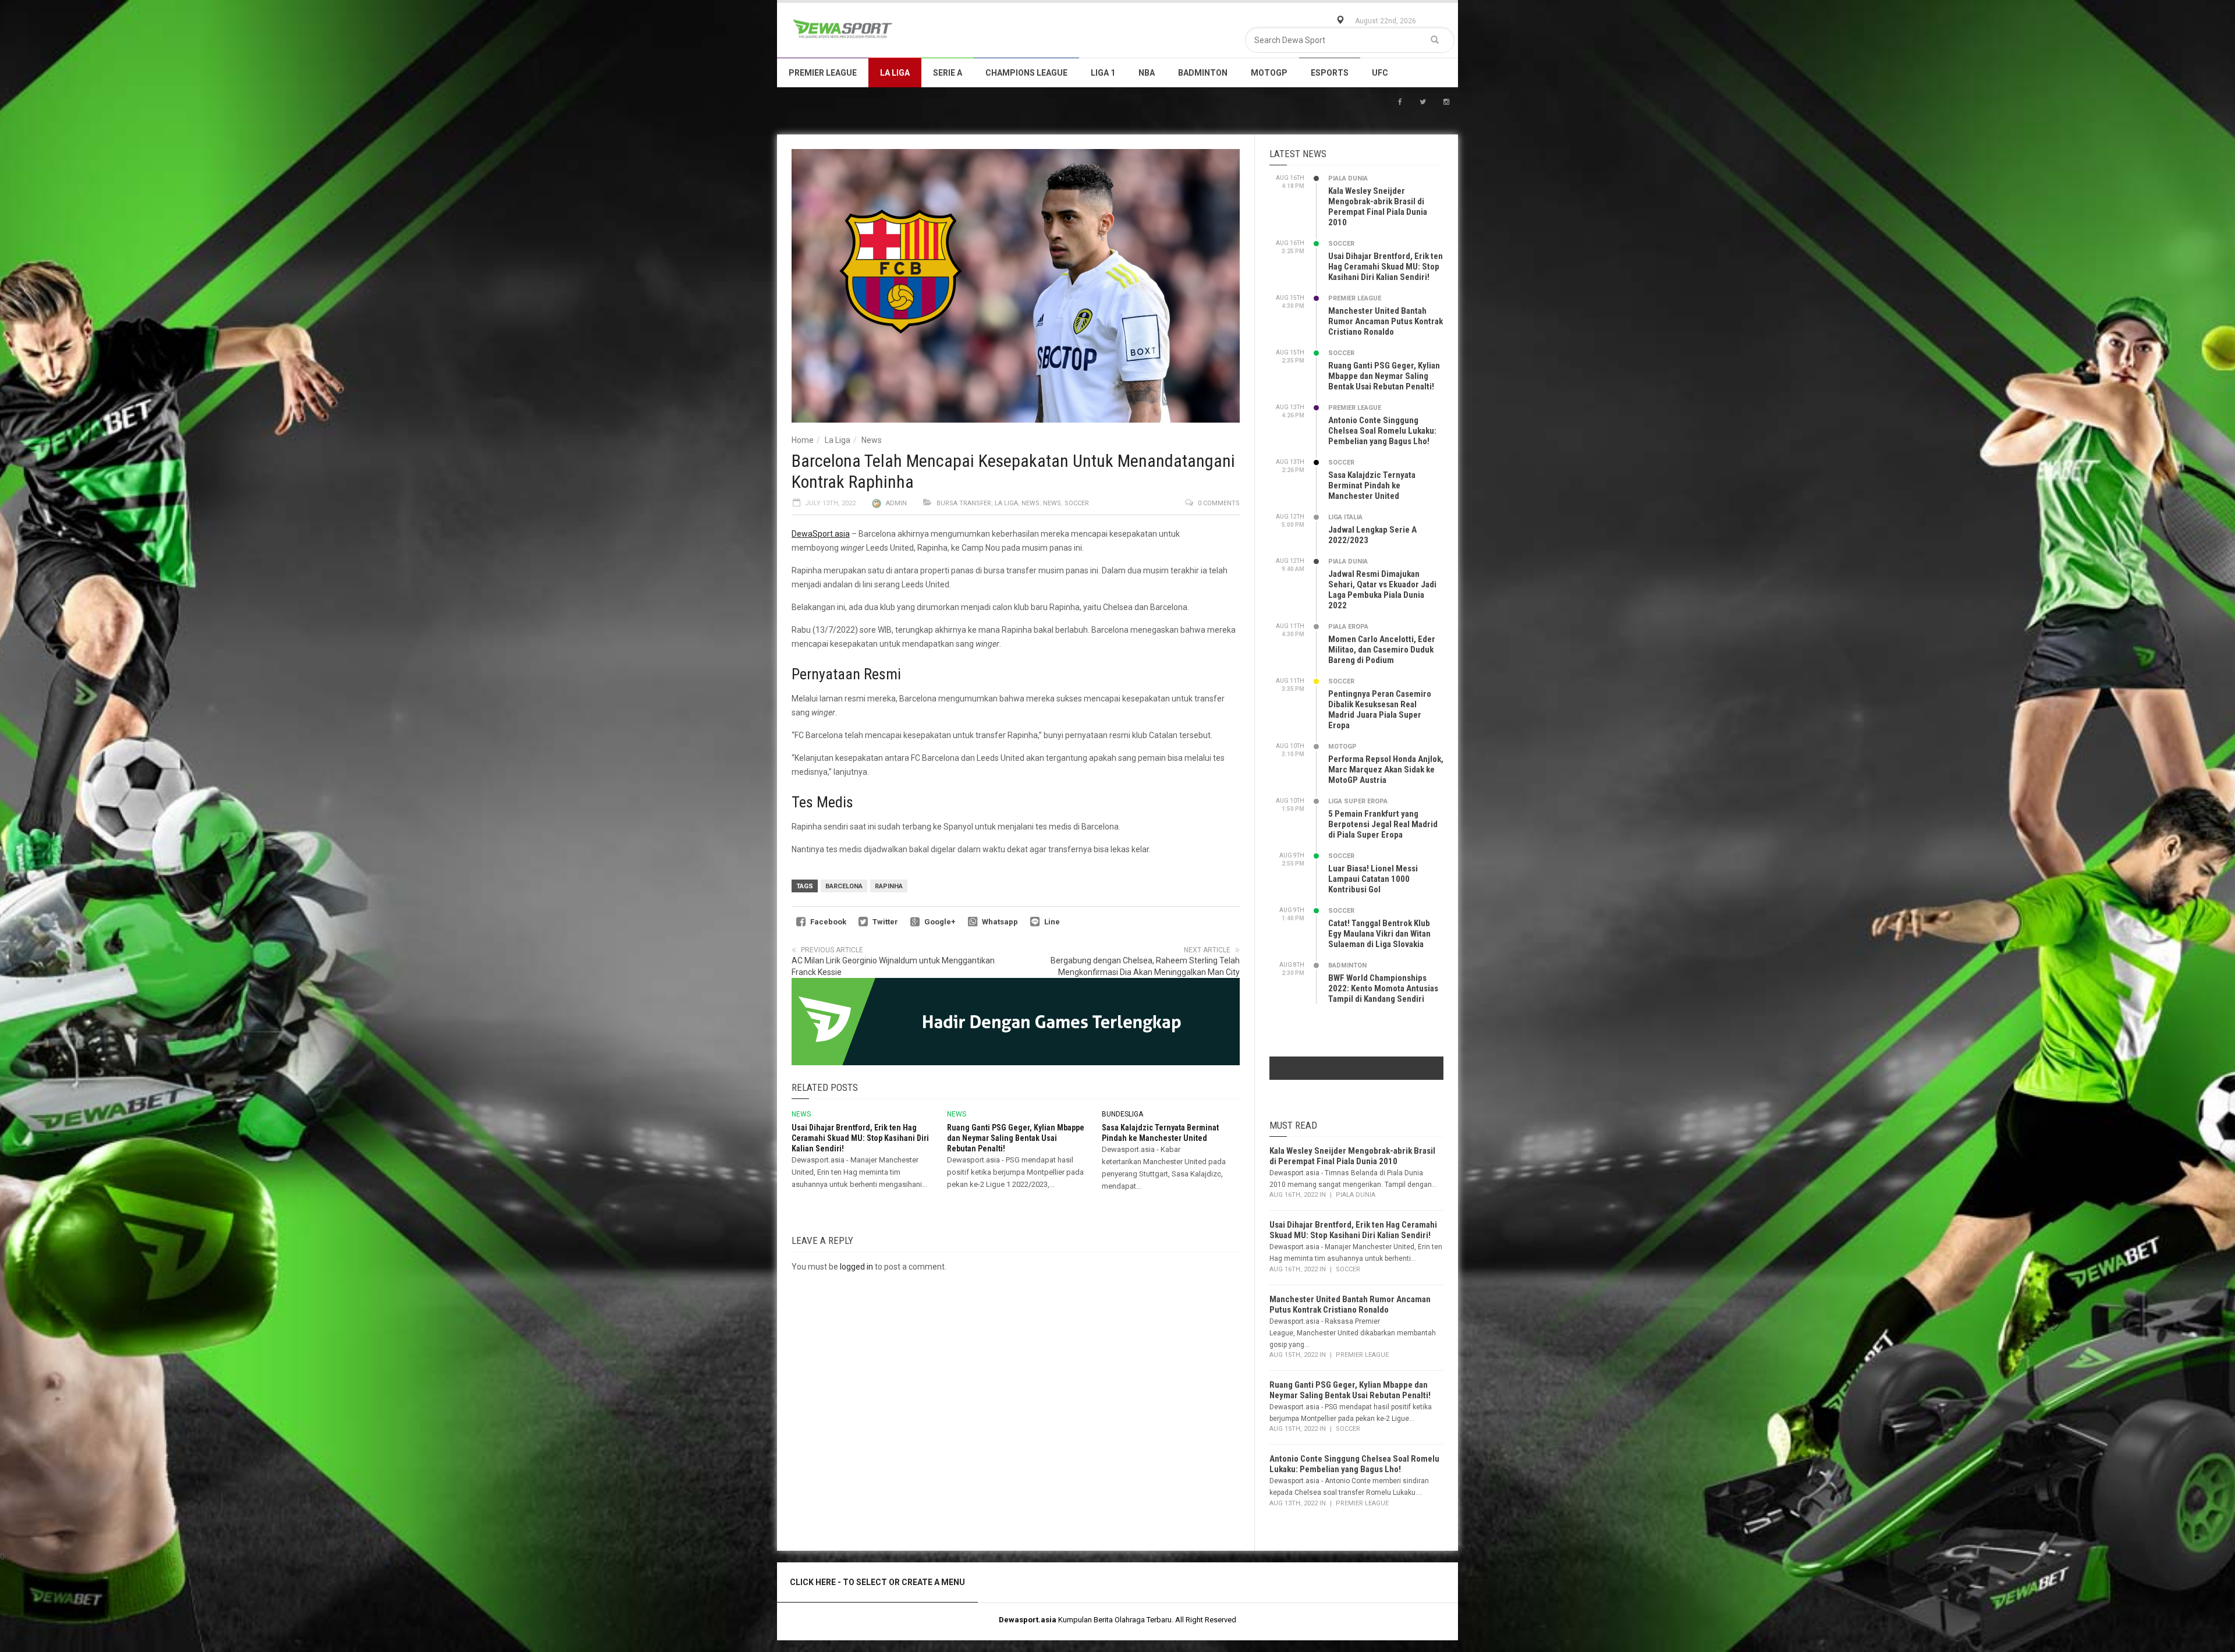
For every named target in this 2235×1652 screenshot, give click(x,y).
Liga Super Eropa (1358, 801)
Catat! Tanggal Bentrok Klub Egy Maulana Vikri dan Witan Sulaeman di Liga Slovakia (1379, 934)
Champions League (1026, 73)
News (872, 440)
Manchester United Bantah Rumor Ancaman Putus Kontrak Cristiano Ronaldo (1386, 321)
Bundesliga (1122, 1114)
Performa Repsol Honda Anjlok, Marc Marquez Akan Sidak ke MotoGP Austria (1386, 770)
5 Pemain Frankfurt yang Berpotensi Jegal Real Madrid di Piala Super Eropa (1383, 824)
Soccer (1077, 503)
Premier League (823, 73)
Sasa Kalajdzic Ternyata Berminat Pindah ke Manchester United (1372, 485)
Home (803, 440)
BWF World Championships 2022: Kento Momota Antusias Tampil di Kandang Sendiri (1383, 988)
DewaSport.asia (821, 534)
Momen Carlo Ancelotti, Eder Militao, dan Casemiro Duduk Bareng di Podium (1382, 650)
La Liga (895, 73)
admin (896, 503)
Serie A (948, 73)
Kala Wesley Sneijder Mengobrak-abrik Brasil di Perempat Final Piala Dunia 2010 (1378, 207)
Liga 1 (1103, 73)
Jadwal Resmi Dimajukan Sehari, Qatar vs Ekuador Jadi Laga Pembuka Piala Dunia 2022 (1382, 590)
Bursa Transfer (964, 503)
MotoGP (1269, 73)
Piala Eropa (1348, 627)
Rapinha (889, 886)
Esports (1330, 73)
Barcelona (844, 886)
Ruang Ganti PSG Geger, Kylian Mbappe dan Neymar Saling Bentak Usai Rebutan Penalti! (1016, 1138)
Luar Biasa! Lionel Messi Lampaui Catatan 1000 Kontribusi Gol (1373, 879)
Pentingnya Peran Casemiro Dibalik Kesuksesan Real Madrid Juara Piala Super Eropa (1380, 710)
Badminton (1203, 73)
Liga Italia (1345, 517)
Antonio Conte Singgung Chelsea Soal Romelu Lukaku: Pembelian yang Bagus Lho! (1382, 431)
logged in (856, 1267)
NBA (1147, 73)
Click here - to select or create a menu (877, 1582)
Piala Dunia (1348, 178)
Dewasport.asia (1028, 1620)
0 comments (1219, 503)
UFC (1380, 73)
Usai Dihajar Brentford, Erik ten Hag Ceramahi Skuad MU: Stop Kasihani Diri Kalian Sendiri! (860, 1138)
